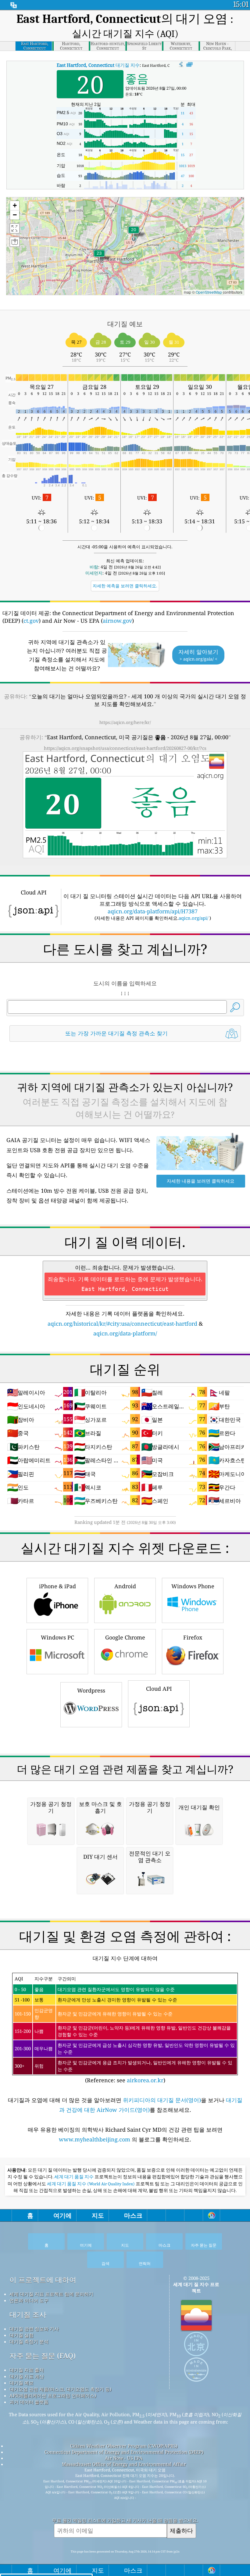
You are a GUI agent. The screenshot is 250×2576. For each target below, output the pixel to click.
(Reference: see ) (125, 2030)
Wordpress (91, 1690)
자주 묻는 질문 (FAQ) (43, 2356)
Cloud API (159, 1689)
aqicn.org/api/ (193, 918)
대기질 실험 (21, 2335)
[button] (99, 257)
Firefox (193, 1637)
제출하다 (181, 2530)
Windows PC (57, 1637)
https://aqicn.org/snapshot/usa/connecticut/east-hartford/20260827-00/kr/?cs (125, 748)
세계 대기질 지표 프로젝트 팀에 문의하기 (51, 2294)
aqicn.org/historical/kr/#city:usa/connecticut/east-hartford (122, 1324)
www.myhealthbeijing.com (95, 2139)
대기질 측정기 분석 (29, 2341)
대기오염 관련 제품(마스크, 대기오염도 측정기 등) (60, 2389)
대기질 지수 (98, 65)
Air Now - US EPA (124, 2458)
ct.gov (31, 621)
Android (125, 1586)
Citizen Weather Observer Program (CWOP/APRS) (124, 2446)
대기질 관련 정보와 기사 (34, 2329)
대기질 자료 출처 (27, 2370)
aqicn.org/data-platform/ (125, 1333)
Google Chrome (125, 1637)
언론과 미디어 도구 (29, 2300)
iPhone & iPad (57, 1586)
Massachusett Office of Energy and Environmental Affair (124, 2464)
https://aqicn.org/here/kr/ (125, 722)
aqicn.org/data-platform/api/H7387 (153, 911)
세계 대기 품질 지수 (74, 2177)
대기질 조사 (28, 2314)
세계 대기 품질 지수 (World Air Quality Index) (91, 2184)
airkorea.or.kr (145, 2080)
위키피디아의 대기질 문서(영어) (162, 2100)
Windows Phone (193, 1586)
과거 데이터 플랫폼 (29, 2402)
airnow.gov (117, 621)
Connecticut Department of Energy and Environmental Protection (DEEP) (124, 2452)
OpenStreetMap (209, 292)
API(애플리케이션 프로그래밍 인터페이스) (53, 2395)
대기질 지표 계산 (27, 2376)
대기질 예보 (21, 2383)
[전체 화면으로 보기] (189, 65)
